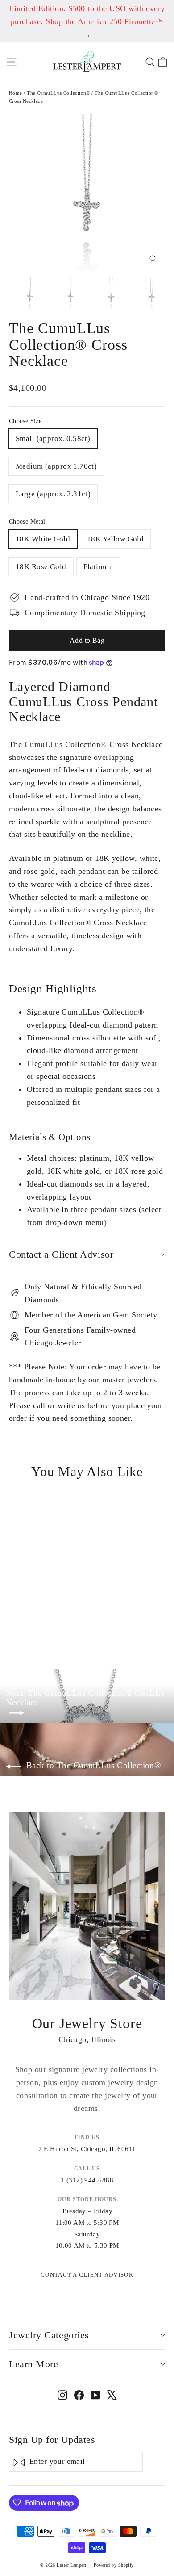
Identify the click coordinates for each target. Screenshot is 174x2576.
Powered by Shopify (114, 2565)
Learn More (33, 2364)
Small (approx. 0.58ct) (53, 438)
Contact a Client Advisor (61, 1254)
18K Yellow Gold (115, 539)
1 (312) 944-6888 (87, 2180)
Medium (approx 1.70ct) (56, 466)
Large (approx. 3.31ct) (53, 494)
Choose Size (25, 421)
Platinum (98, 567)
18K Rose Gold (41, 567)
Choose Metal (27, 522)
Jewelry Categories (49, 2335)
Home (16, 93)
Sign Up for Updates (52, 2440)
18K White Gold (43, 539)
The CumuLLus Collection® (58, 93)
